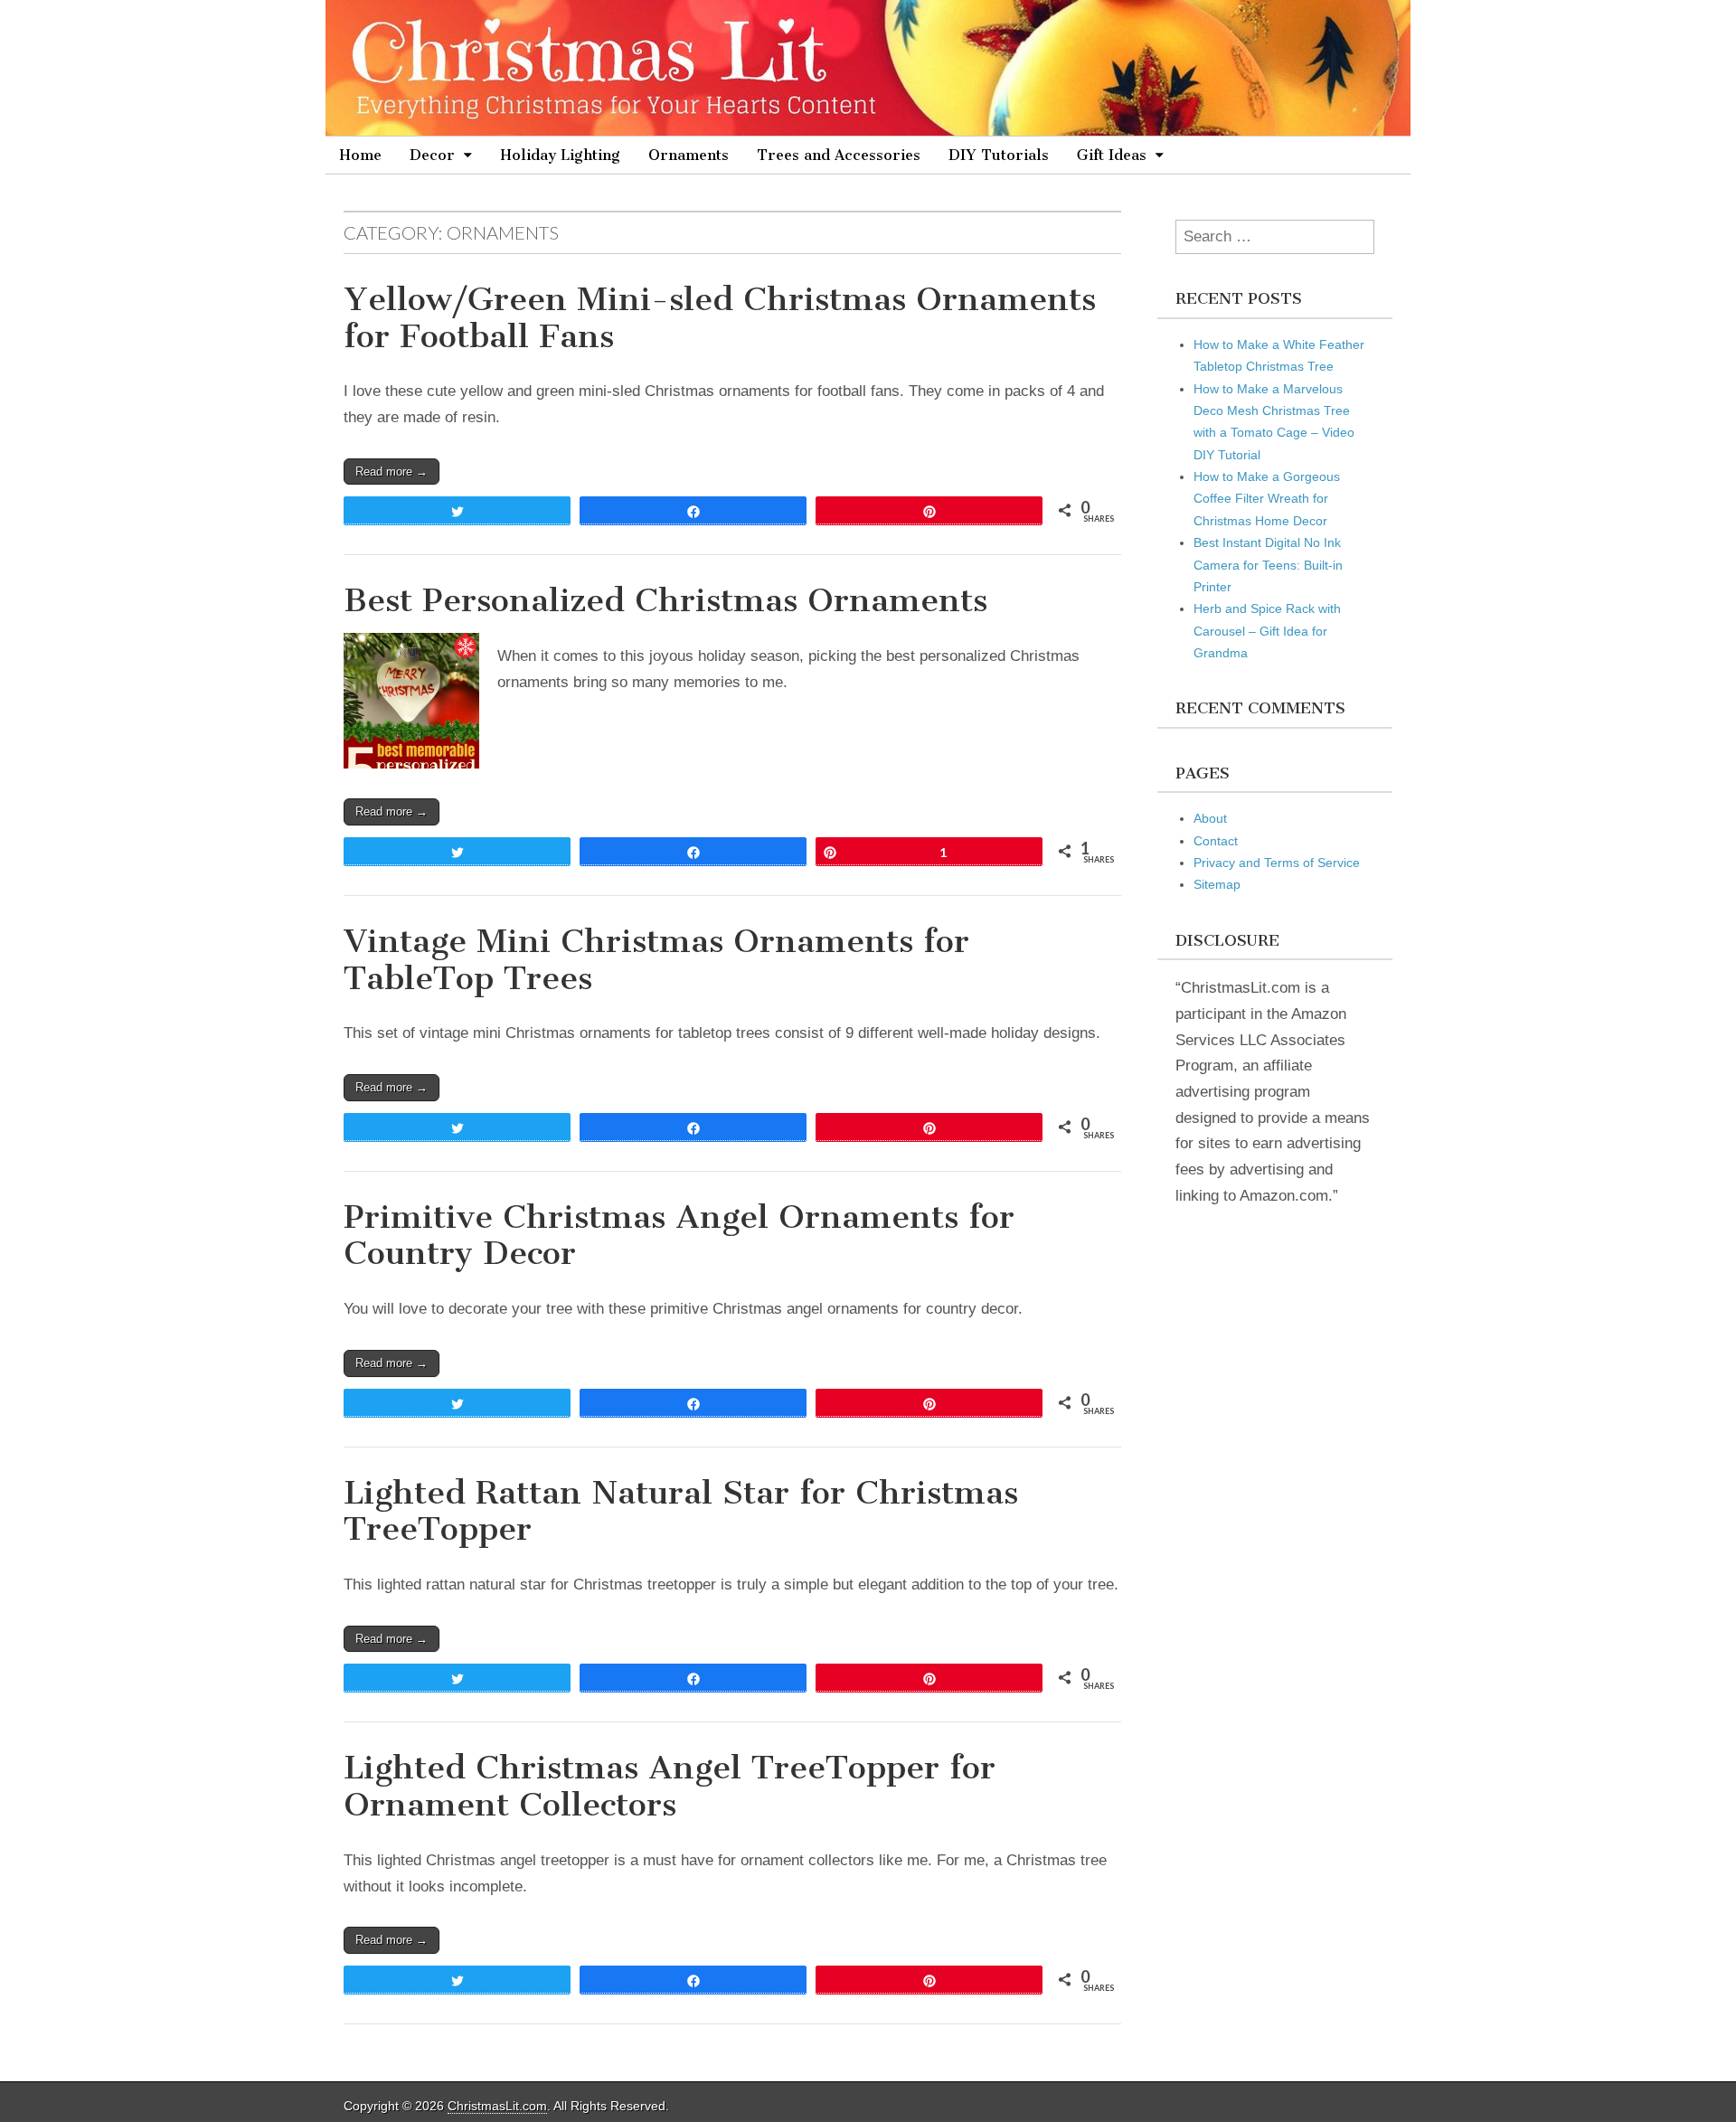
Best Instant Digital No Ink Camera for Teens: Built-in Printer (1268, 565)
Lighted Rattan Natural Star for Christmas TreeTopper (681, 1511)
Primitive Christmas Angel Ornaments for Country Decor (679, 1235)
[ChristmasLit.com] (868, 68)
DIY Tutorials (999, 155)
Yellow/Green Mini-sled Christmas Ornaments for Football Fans (720, 317)
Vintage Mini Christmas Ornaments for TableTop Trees (656, 959)
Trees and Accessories (839, 155)
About (1210, 818)
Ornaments (689, 155)
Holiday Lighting (560, 155)
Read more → (392, 472)
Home (360, 155)
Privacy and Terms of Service (1277, 863)
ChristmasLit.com (497, 2106)
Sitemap (1217, 884)
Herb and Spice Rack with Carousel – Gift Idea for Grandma (1267, 631)
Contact (1216, 841)
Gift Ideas (1112, 155)
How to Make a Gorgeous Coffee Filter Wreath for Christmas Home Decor (1267, 499)
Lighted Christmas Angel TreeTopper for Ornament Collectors (670, 1786)
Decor (432, 155)
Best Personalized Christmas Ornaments (665, 600)
